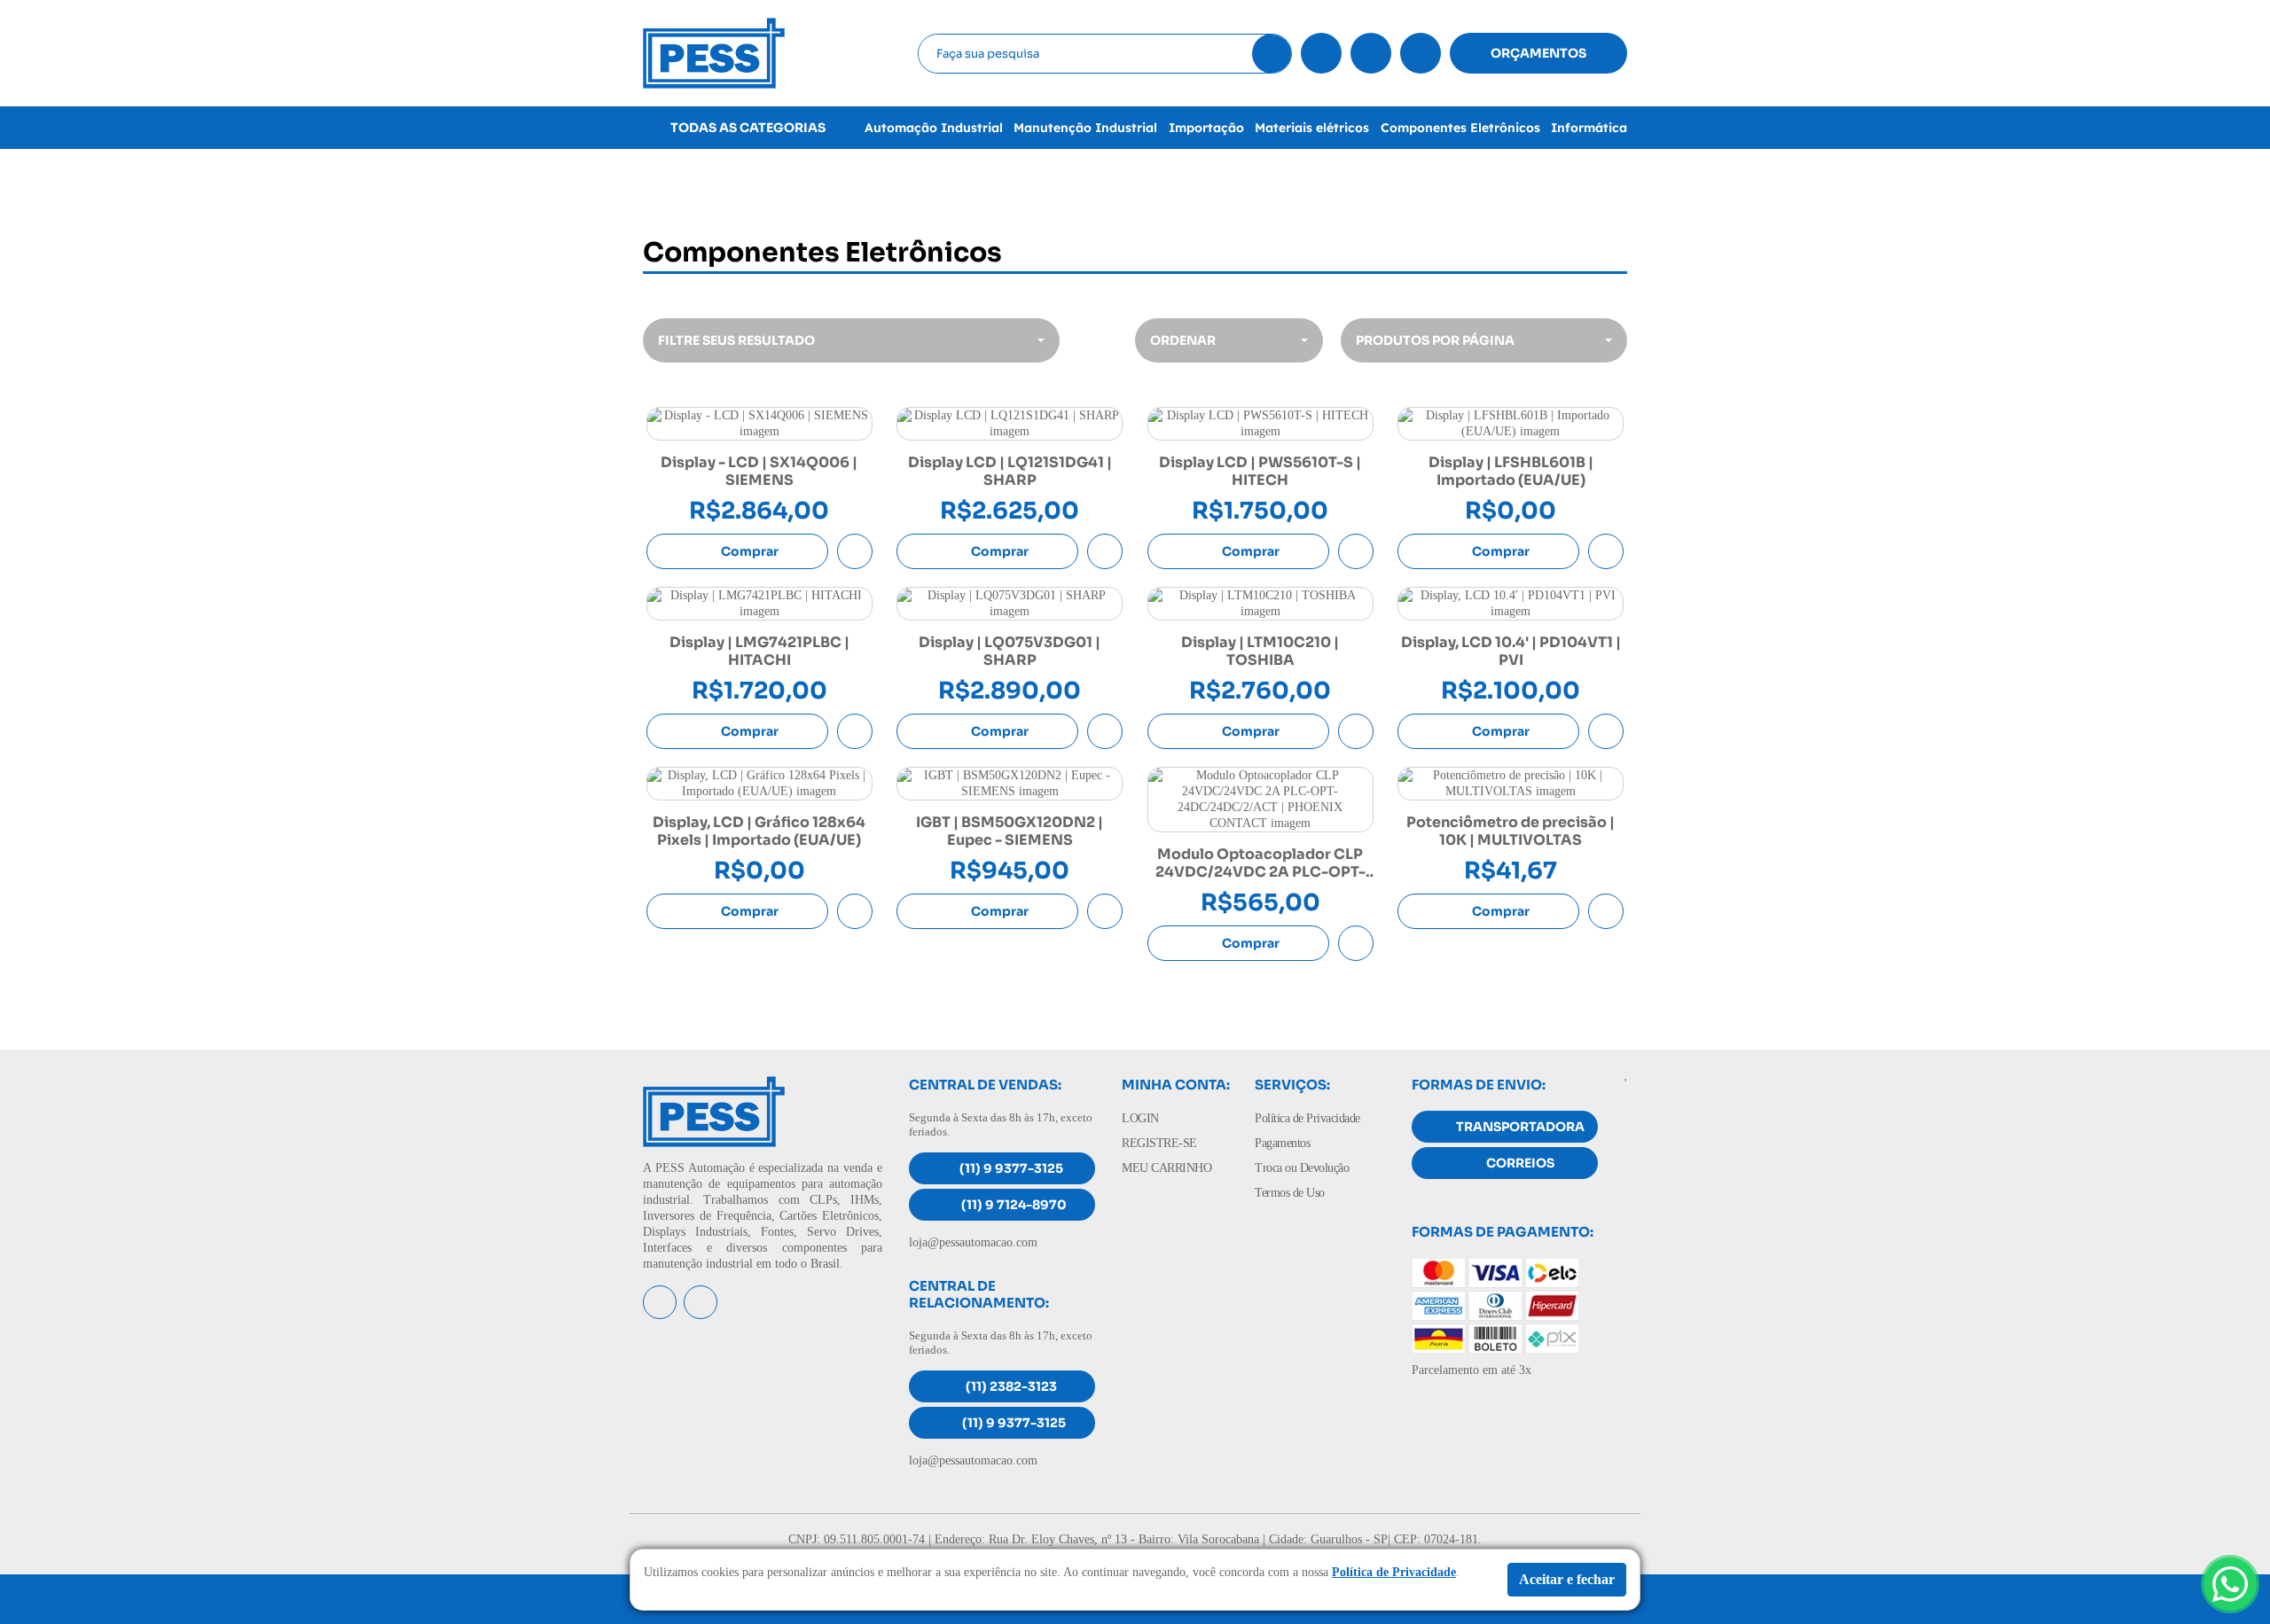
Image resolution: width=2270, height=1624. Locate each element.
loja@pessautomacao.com (973, 1242)
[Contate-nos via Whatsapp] (2230, 1584)
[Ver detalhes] (759, 424)
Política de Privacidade (1307, 1118)
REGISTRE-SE (1159, 1143)
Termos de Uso (1290, 1193)
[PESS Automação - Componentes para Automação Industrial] (714, 52)
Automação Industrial (934, 128)
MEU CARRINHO (1166, 1168)
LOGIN (1140, 1118)
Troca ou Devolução (1302, 1168)
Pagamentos (1282, 1143)
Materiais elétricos (1312, 128)
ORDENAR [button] (1183, 340)
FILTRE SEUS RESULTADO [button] (736, 340)
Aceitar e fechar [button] (1567, 1579)
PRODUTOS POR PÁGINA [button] (1435, 340)
